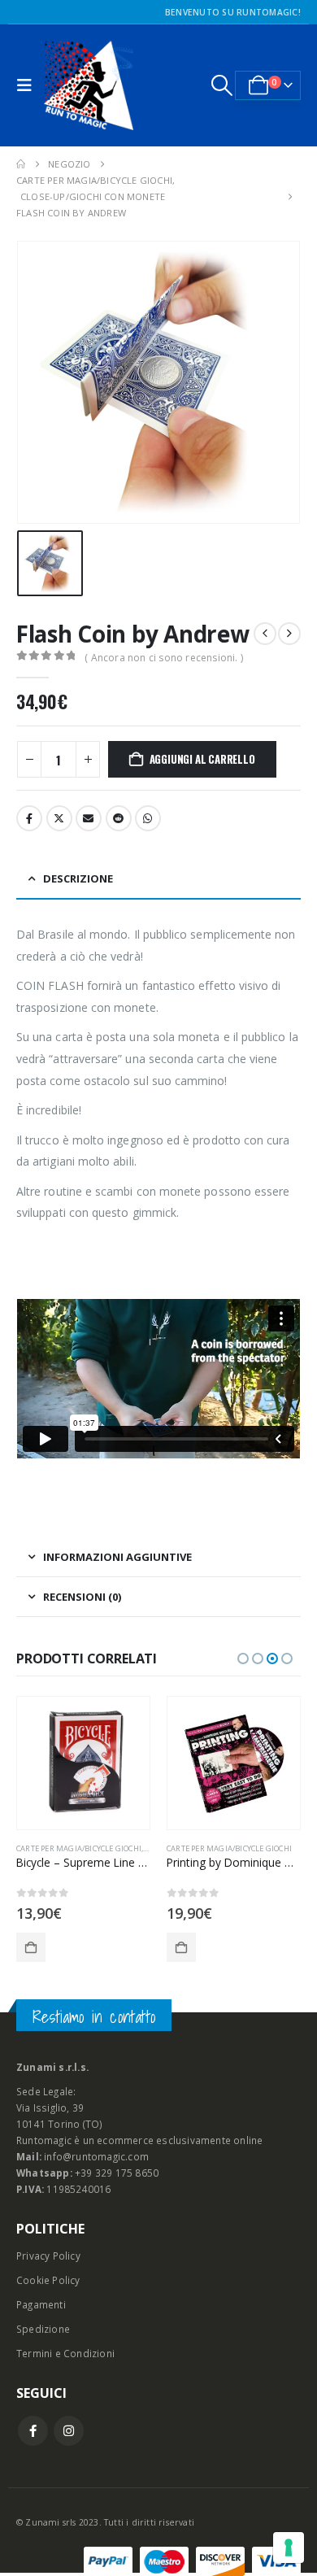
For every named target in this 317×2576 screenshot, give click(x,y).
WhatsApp (148, 818)
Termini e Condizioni (65, 2353)
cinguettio (59, 818)
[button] (28, 85)
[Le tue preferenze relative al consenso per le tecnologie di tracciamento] (289, 2548)
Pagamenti (41, 2304)
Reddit (119, 818)
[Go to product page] (83, 1763)
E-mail (89, 818)
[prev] (265, 634)
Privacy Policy (48, 2256)
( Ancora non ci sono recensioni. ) (164, 658)
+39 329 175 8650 (117, 2173)
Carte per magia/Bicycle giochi (79, 1848)
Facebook (29, 818)
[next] (289, 634)
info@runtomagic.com (96, 2156)
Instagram (69, 2431)
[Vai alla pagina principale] (21, 164)
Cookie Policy (48, 2280)
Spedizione (43, 2329)
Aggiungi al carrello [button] (31, 1947)
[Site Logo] (89, 85)
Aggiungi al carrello (202, 759)
